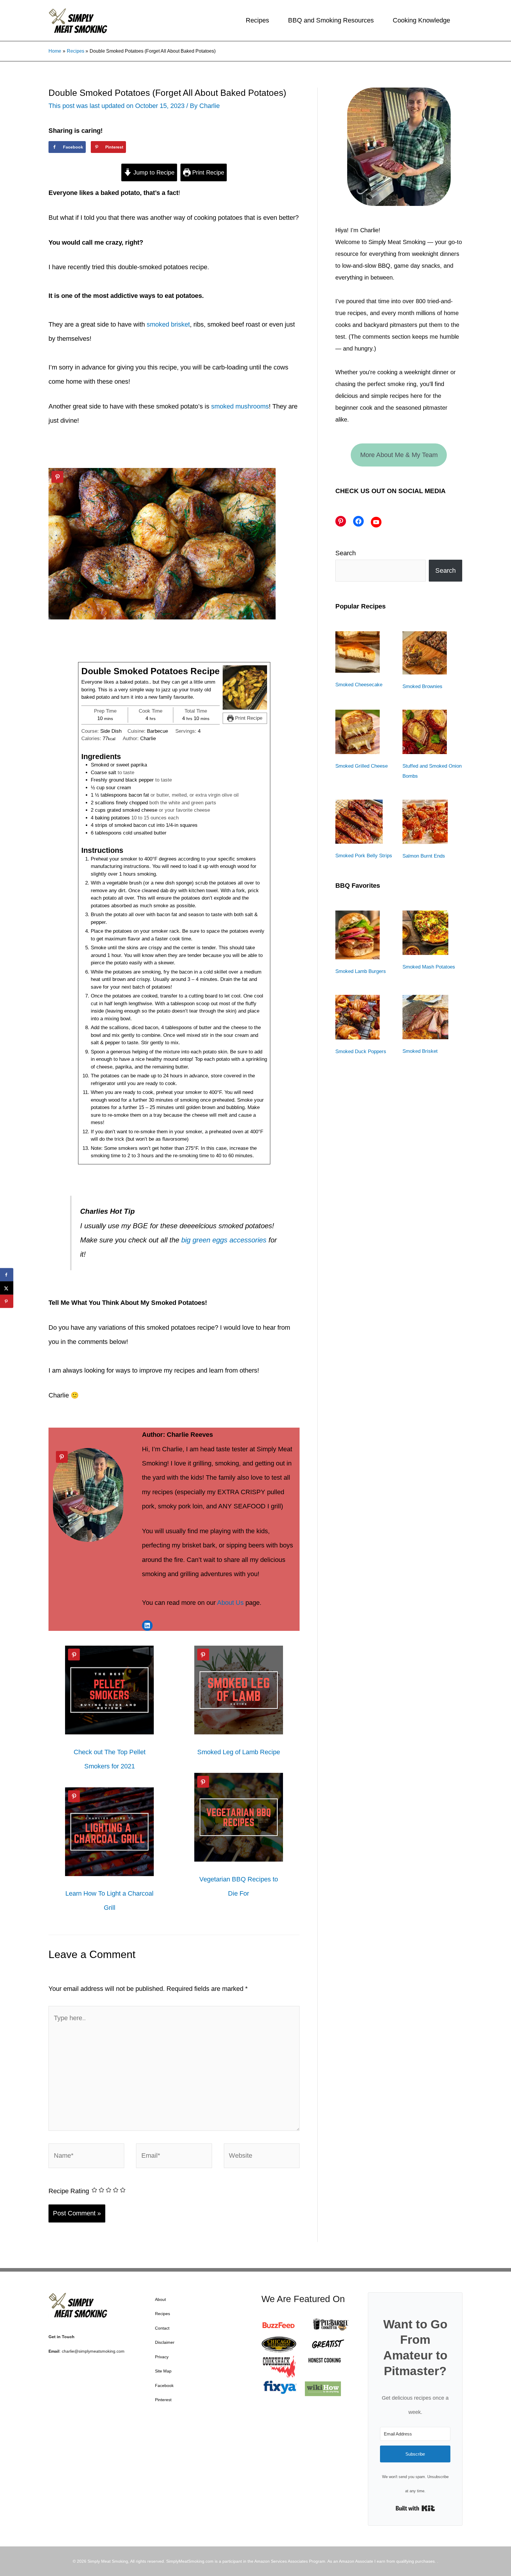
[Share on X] (7, 1288)
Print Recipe (207, 172)
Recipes (257, 20)
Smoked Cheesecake (359, 685)
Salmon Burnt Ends (424, 856)
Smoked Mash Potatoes (429, 967)
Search (346, 553)
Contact (162, 2328)
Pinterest (163, 2400)
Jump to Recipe (153, 172)
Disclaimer (165, 2342)
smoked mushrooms (240, 406)
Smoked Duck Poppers (361, 1051)
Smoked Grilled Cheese (362, 766)
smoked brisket (168, 324)
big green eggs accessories (224, 1240)
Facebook (164, 2385)
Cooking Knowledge (421, 20)
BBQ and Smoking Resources (331, 20)
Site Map (163, 2371)
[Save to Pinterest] (7, 1301)
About (160, 2299)
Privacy (162, 2357)
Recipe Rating (69, 2191)
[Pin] (57, 477)
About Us (230, 1603)
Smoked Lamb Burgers (361, 971)
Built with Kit (415, 2508)
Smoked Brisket (420, 1051)
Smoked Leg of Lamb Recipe (239, 1752)
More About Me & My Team (399, 455)
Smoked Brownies (422, 686)
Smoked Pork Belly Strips (364, 856)
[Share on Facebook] (7, 1275)
